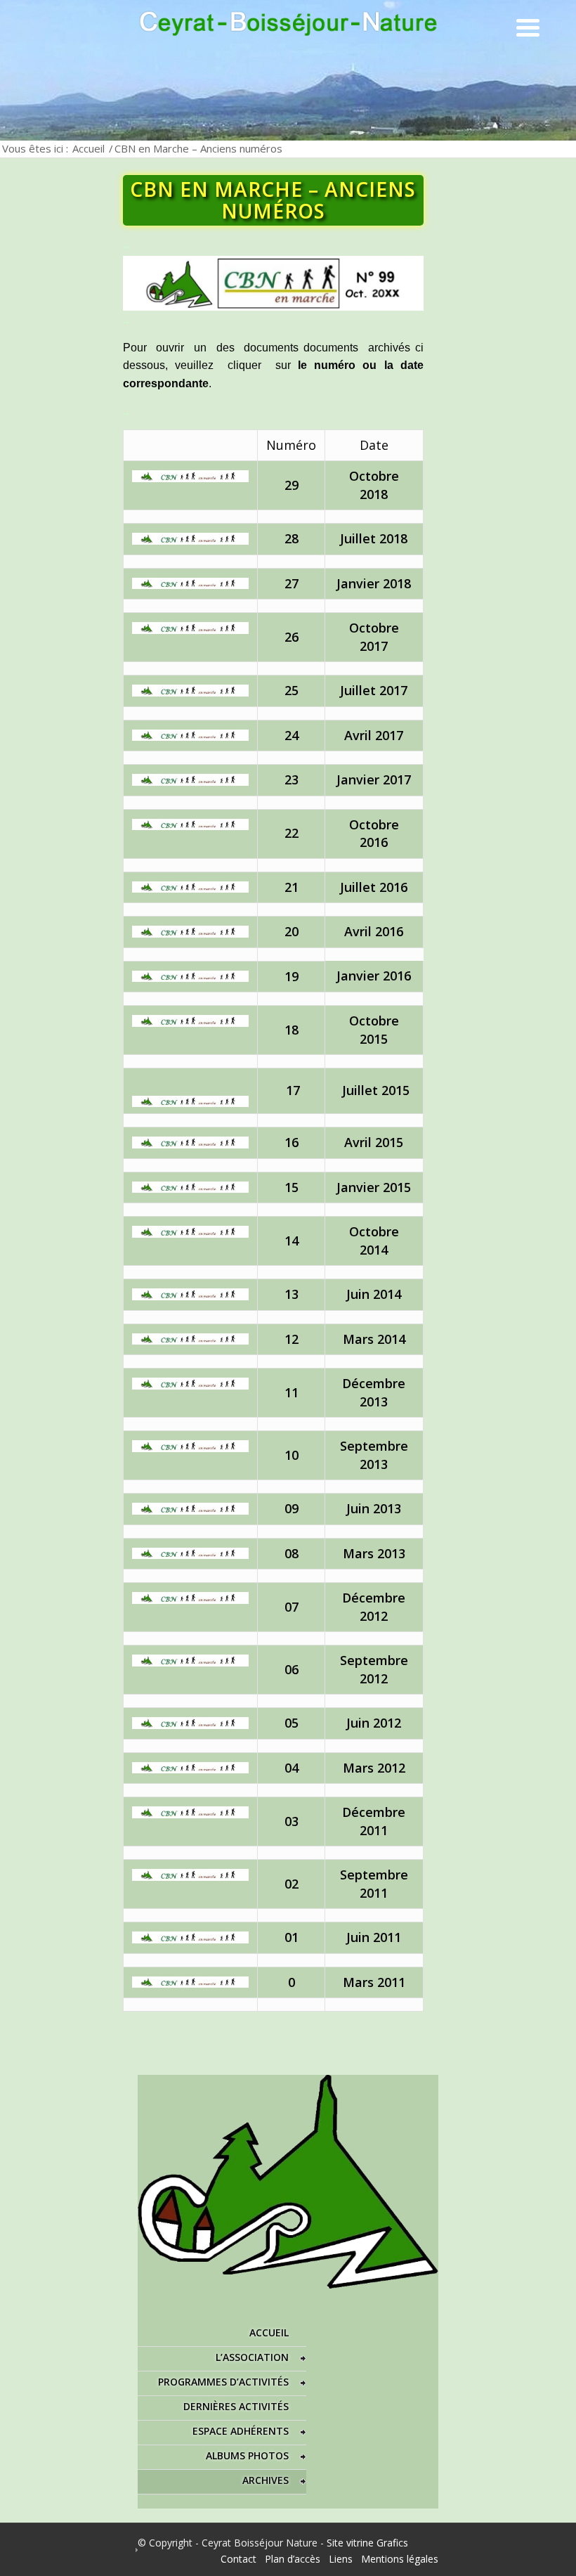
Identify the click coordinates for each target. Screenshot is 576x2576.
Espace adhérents (241, 2431)
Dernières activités (236, 2406)
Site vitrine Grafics (367, 2543)
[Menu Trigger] (528, 26)
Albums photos (247, 2455)
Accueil (89, 148)
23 (292, 779)
